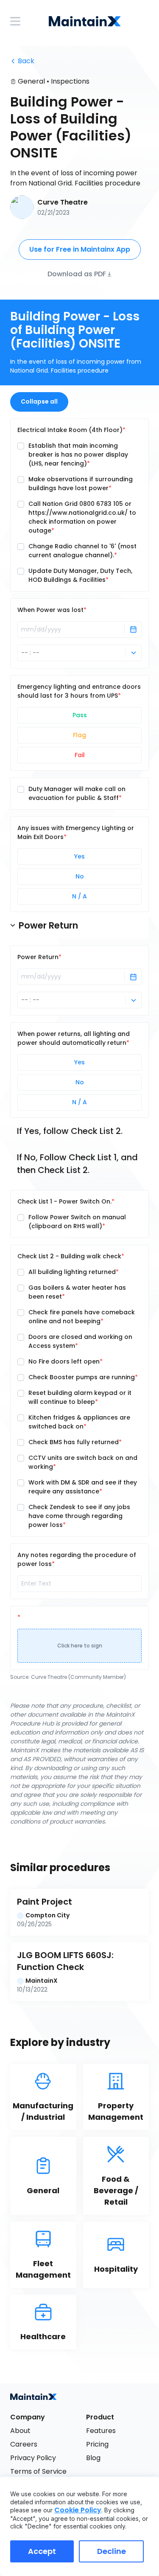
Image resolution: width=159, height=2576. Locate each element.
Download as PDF (77, 274)
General (31, 81)
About (20, 2431)
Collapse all (39, 401)
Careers (24, 2444)
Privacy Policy (33, 2458)
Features (101, 2431)
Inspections (70, 81)
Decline (112, 2551)
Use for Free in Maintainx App (80, 249)
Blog (93, 2458)
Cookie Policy (78, 2510)
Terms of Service (38, 2471)
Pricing (97, 2444)
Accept (42, 2551)
